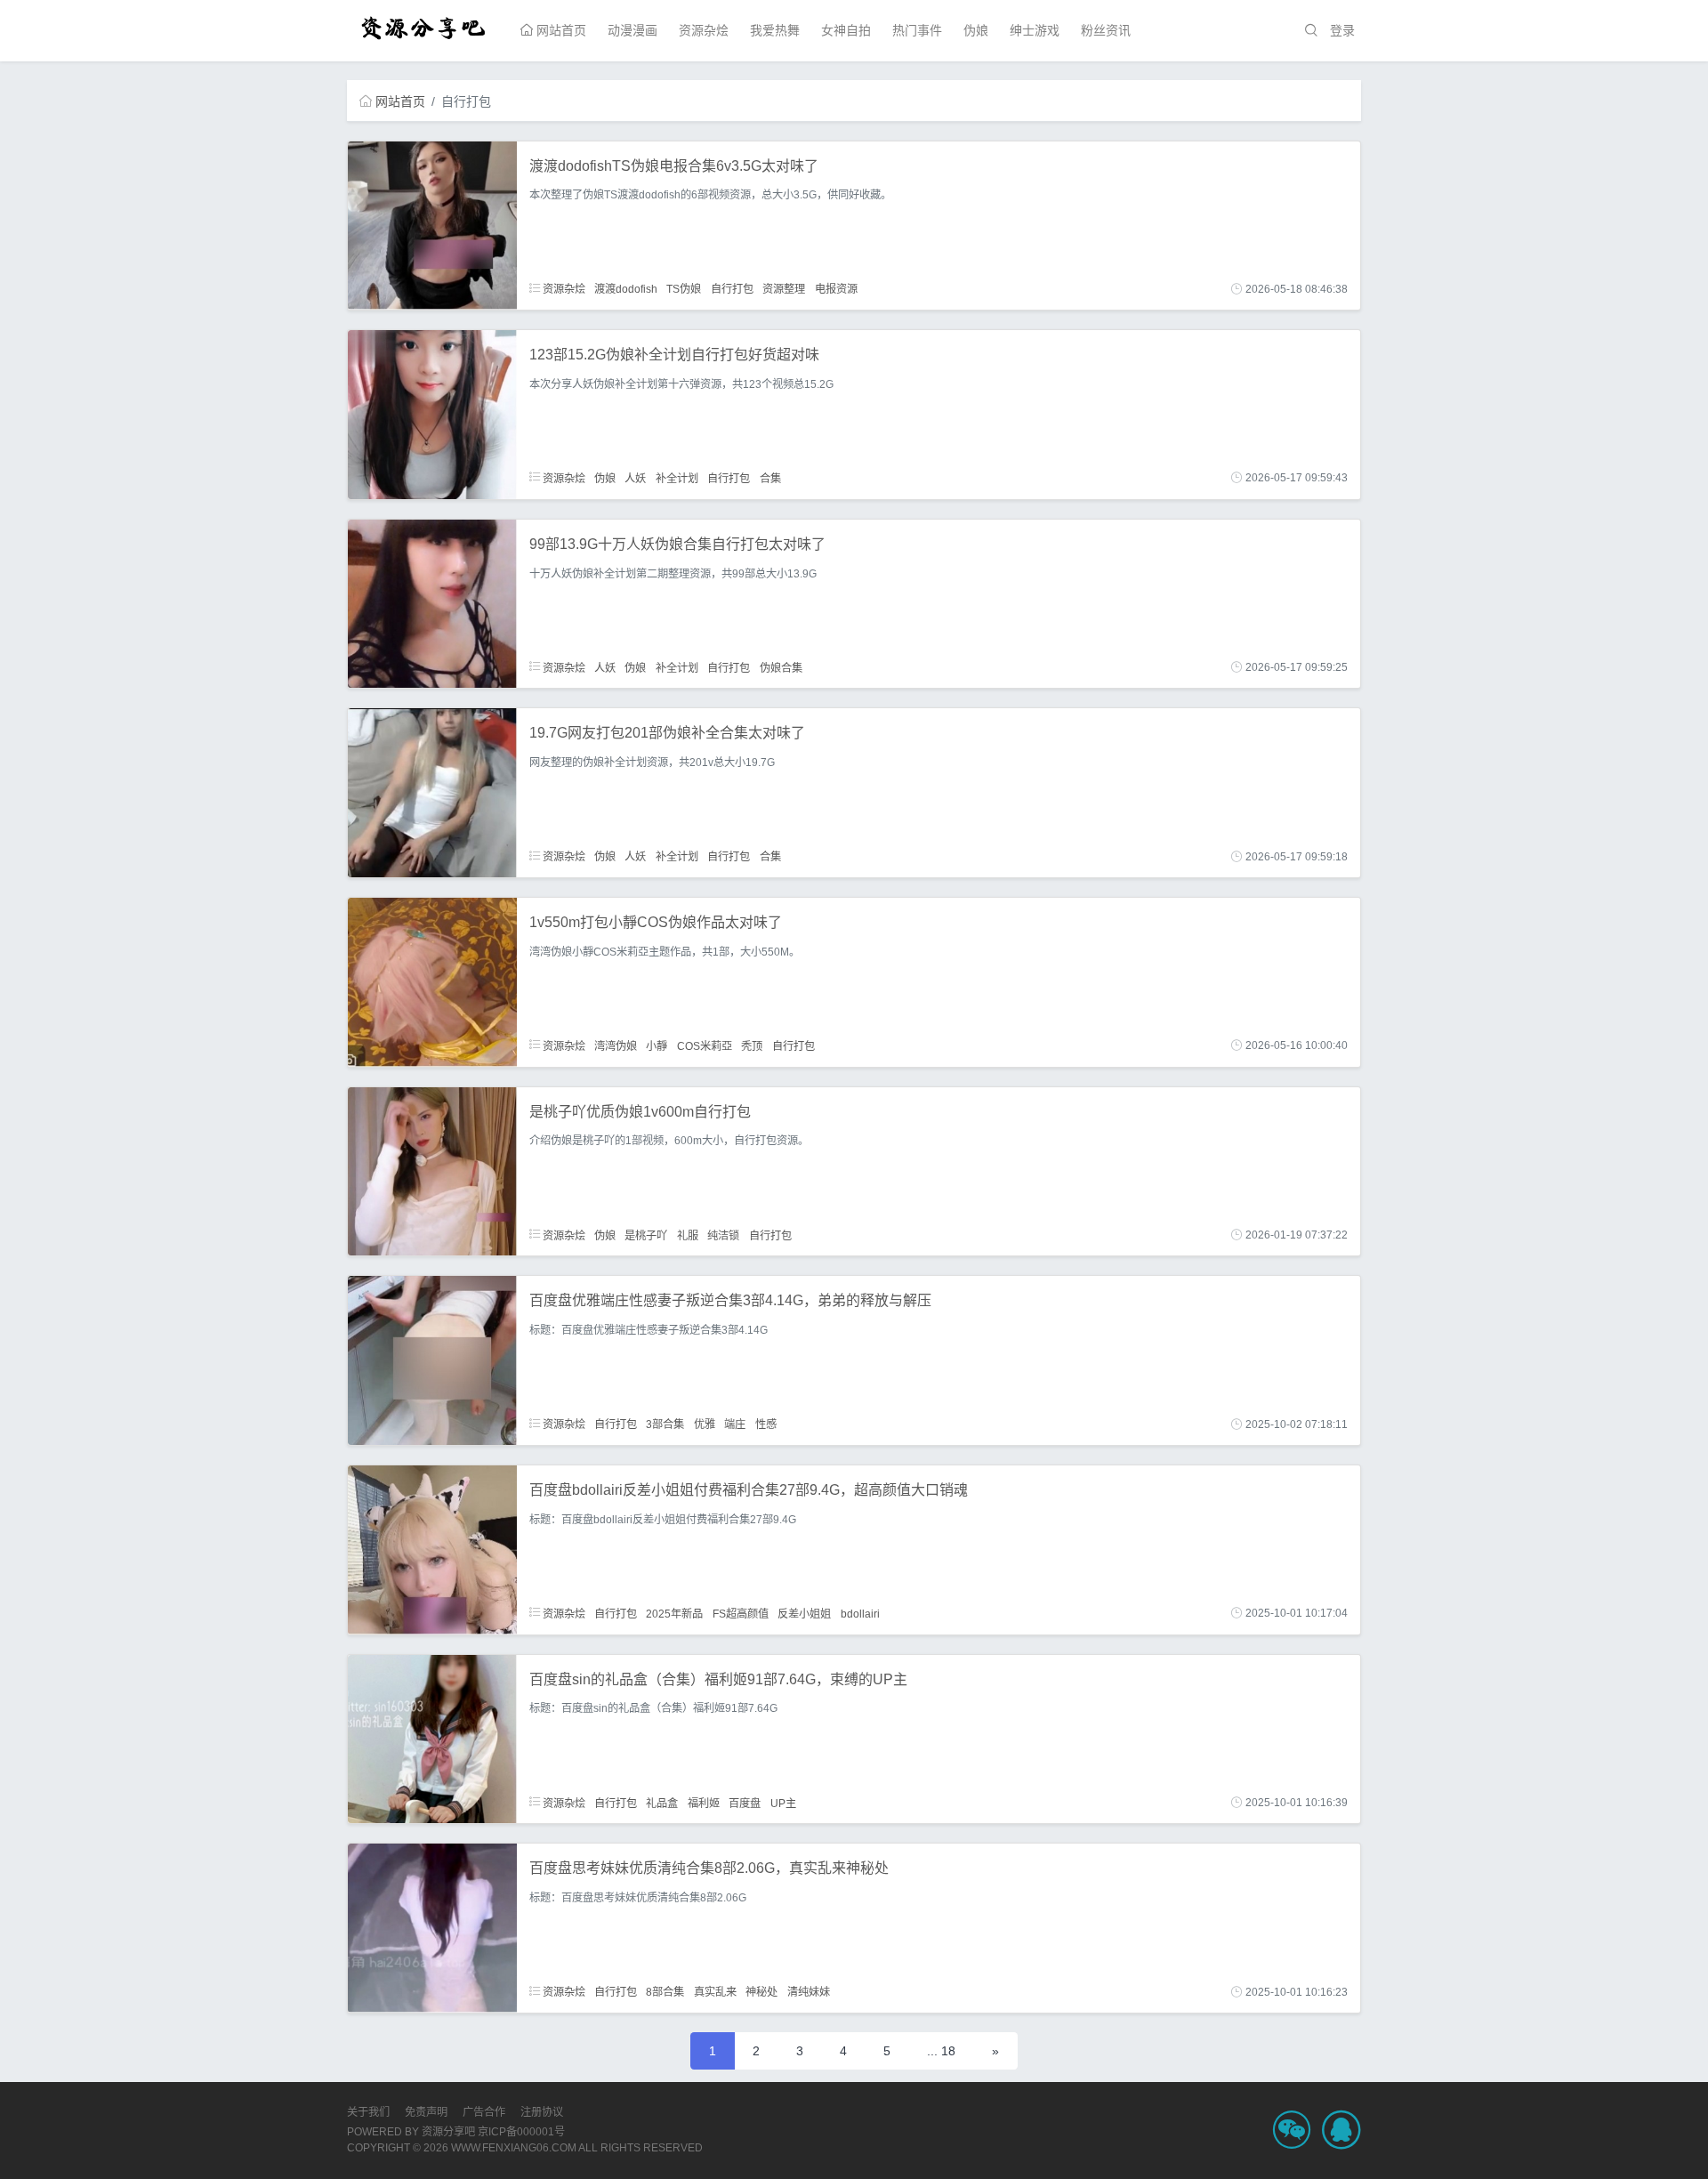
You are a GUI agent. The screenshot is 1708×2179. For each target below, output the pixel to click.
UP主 (783, 1803)
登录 (1342, 30)
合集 (770, 478)
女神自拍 (846, 30)
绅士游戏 (1035, 30)
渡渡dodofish (626, 289)
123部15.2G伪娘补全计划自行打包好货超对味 (674, 355)
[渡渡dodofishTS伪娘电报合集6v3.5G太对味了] (432, 224)
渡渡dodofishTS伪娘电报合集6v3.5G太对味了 (674, 166)
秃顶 (752, 1045)
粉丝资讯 (1106, 30)
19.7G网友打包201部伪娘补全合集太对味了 (667, 733)
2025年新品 (674, 1613)
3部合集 (665, 1424)
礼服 (688, 1235)
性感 (766, 1424)
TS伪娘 (684, 289)
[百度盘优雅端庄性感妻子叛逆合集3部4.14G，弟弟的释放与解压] (432, 1360)
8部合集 (665, 1992)
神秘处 (761, 1992)
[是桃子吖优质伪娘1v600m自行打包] (432, 1170)
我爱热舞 (775, 30)
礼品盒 (662, 1803)
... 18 (941, 2051)
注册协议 (542, 2112)
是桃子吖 (646, 1235)
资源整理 (784, 289)
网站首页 (560, 30)
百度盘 (745, 1803)
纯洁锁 (723, 1235)
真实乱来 (715, 1992)
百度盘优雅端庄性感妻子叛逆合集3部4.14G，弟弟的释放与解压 (730, 1300)
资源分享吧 (448, 2132)
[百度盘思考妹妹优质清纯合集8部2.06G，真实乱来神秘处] (432, 1927)
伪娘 (976, 30)
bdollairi (860, 1613)
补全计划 (677, 478)
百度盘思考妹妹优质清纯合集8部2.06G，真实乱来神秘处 (709, 1868)
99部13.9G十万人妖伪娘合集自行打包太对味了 (677, 544)
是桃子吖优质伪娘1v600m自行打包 (640, 1112)
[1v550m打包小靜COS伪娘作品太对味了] (432, 981)
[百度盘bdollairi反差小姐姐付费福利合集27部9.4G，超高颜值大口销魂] (432, 1549)
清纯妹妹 (809, 1992)
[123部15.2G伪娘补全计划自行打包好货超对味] (432, 414)
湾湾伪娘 (616, 1045)
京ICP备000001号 (521, 2132)
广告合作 (484, 2112)
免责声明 (426, 2112)
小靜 (657, 1045)
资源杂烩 (704, 30)
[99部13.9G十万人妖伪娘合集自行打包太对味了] (432, 602)
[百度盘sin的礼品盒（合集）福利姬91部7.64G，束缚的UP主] (432, 1738)
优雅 (705, 1424)
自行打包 (732, 289)
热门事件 (917, 30)
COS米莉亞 (705, 1045)
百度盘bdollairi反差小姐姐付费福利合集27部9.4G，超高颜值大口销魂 (749, 1490)
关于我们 (368, 2112)
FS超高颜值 (741, 1613)
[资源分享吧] (424, 26)
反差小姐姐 (804, 1613)
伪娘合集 (781, 667)
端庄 (735, 1424)
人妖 (635, 478)
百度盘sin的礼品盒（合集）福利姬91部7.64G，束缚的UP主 (718, 1679)
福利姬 (704, 1803)
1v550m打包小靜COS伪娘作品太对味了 (656, 922)
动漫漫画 (632, 30)
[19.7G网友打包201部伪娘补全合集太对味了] (432, 792)
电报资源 (836, 289)
